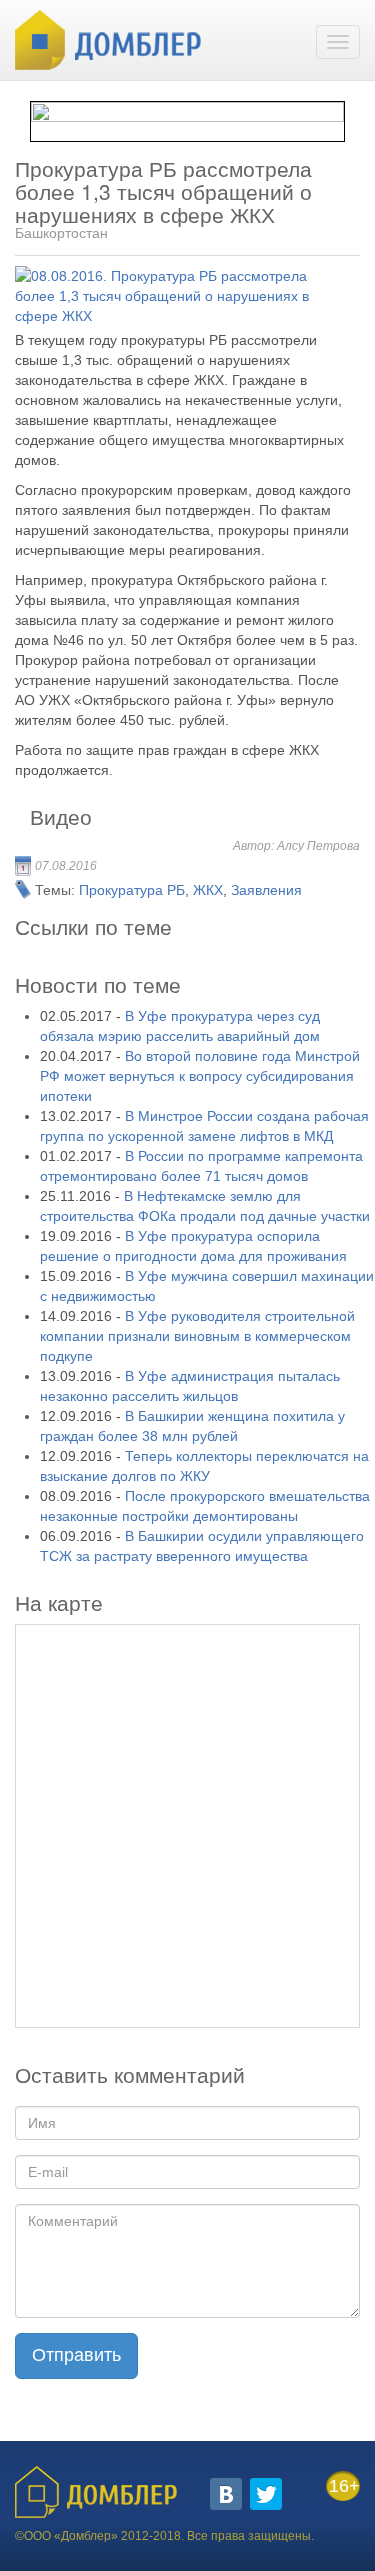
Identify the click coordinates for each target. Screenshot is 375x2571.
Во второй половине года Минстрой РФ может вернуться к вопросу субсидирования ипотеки (200, 1076)
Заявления (266, 890)
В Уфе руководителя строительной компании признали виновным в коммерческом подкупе (197, 1336)
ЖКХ (208, 890)
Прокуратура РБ (132, 890)
